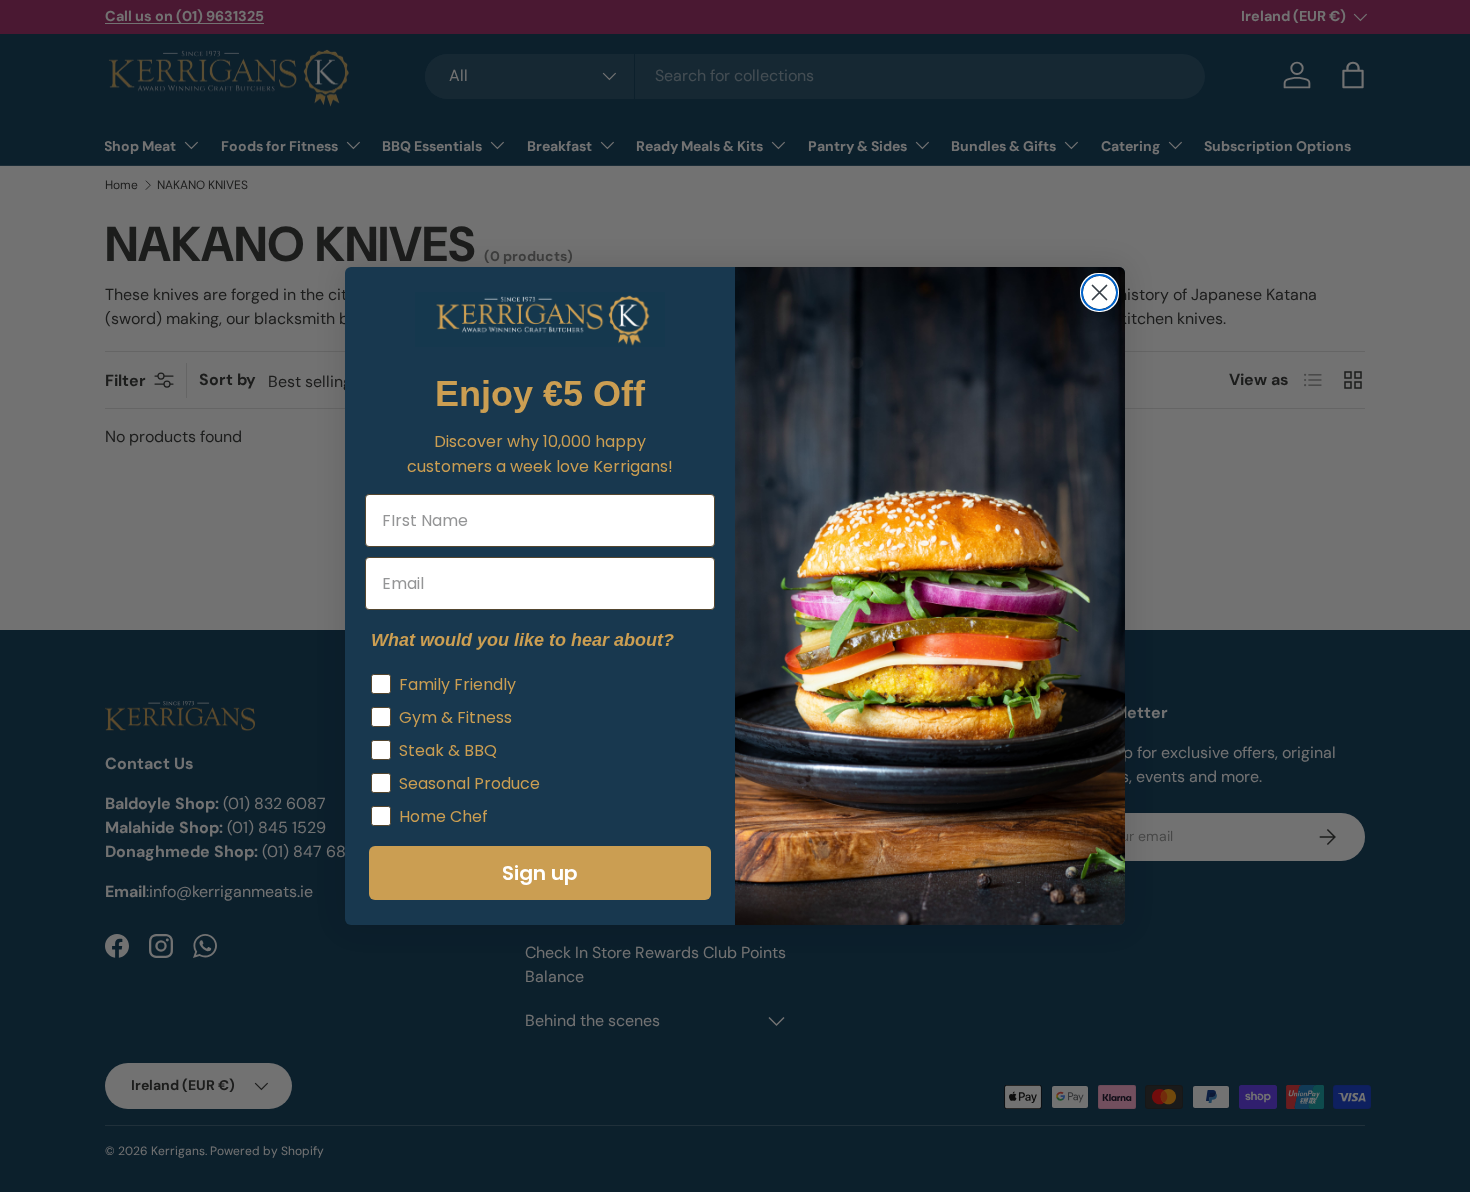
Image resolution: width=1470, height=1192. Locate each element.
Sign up (540, 873)
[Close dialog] (1099, 292)
